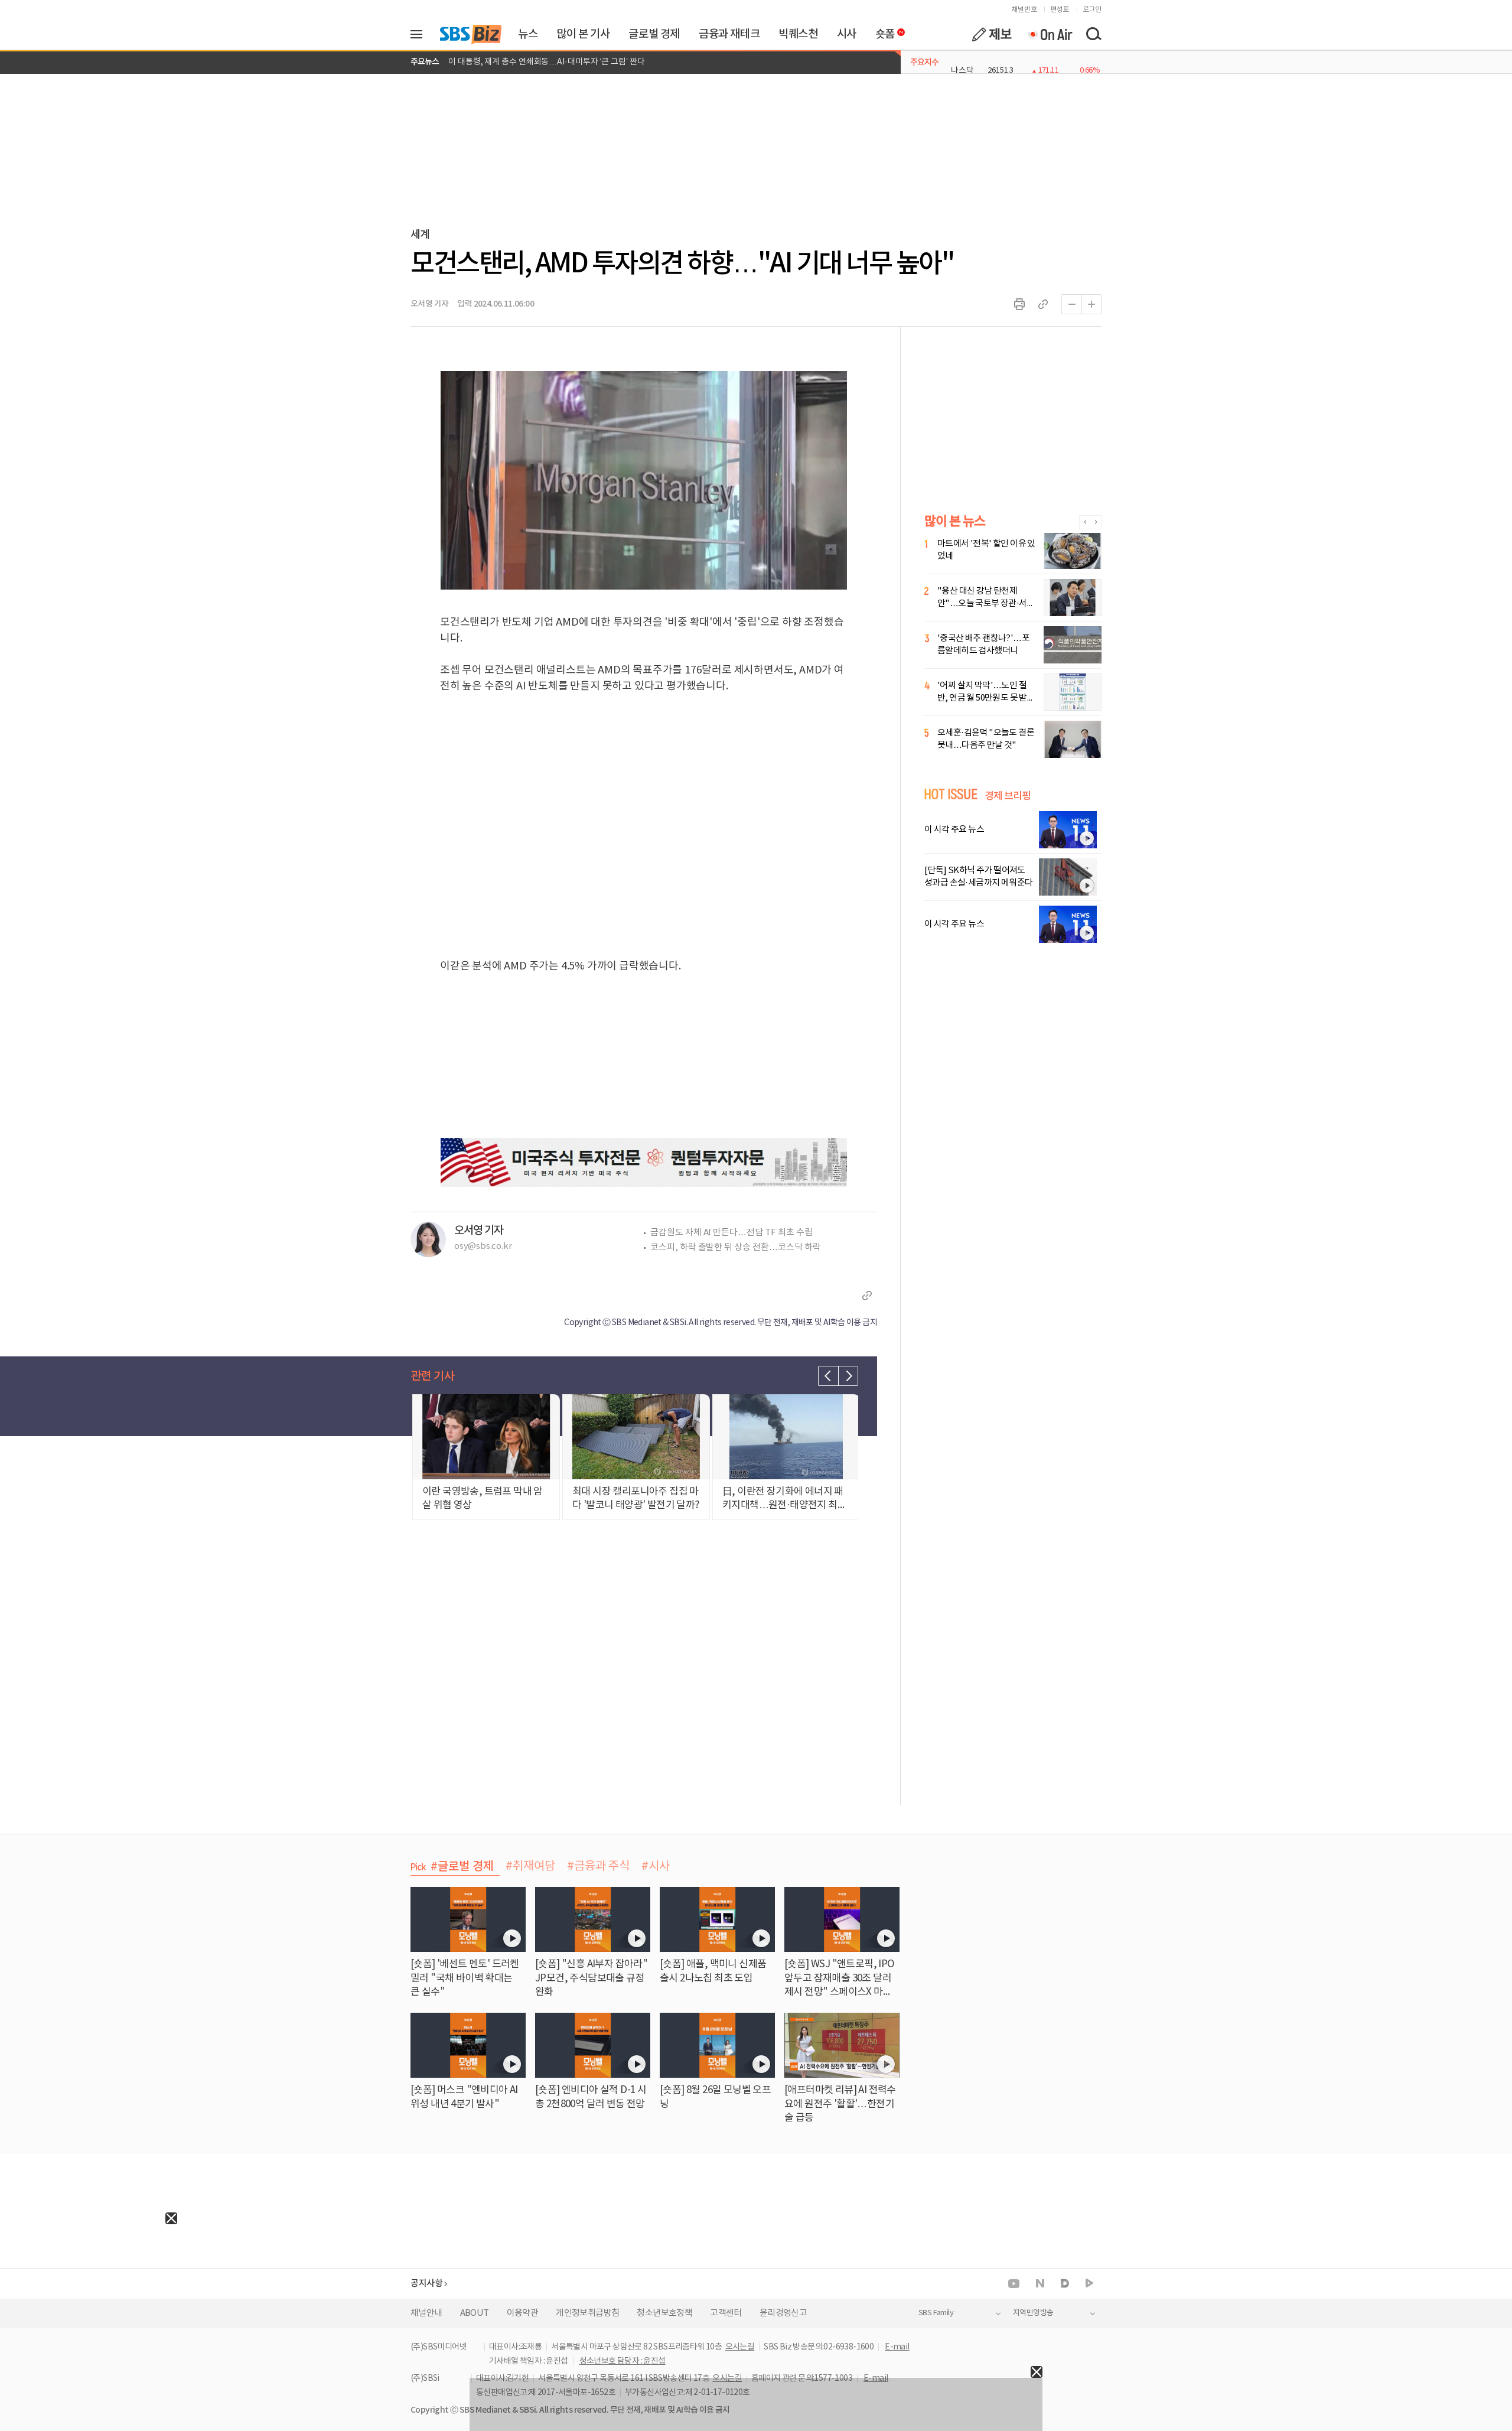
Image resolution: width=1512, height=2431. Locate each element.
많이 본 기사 (583, 34)
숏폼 (882, 31)
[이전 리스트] (828, 1376)
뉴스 (528, 34)
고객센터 (726, 2313)
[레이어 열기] (421, 34)
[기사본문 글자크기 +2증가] (1091, 304)
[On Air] (1050, 34)
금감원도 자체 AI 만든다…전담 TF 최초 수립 (731, 1233)
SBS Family (936, 2313)
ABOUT (475, 2313)
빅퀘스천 (798, 34)
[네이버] (1040, 2283)
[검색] (1093, 34)
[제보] (992, 34)
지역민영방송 (1033, 2313)
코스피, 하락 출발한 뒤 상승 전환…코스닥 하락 (735, 1247)
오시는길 (740, 2347)
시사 (847, 34)
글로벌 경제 (654, 34)
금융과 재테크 (729, 34)
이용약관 (523, 2313)
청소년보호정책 (664, 2313)
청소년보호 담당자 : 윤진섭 (623, 2361)
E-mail (897, 2347)
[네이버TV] (1089, 2284)
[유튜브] (1014, 2284)
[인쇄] (1019, 304)
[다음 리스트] (848, 1376)
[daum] (1065, 2284)
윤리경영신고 (783, 2313)
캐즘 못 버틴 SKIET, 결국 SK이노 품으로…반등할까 (536, 62)
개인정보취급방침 (587, 2313)
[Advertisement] (89, 2298)
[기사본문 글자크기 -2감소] (1071, 304)
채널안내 (426, 2313)
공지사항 (426, 2284)
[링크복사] (1043, 304)
